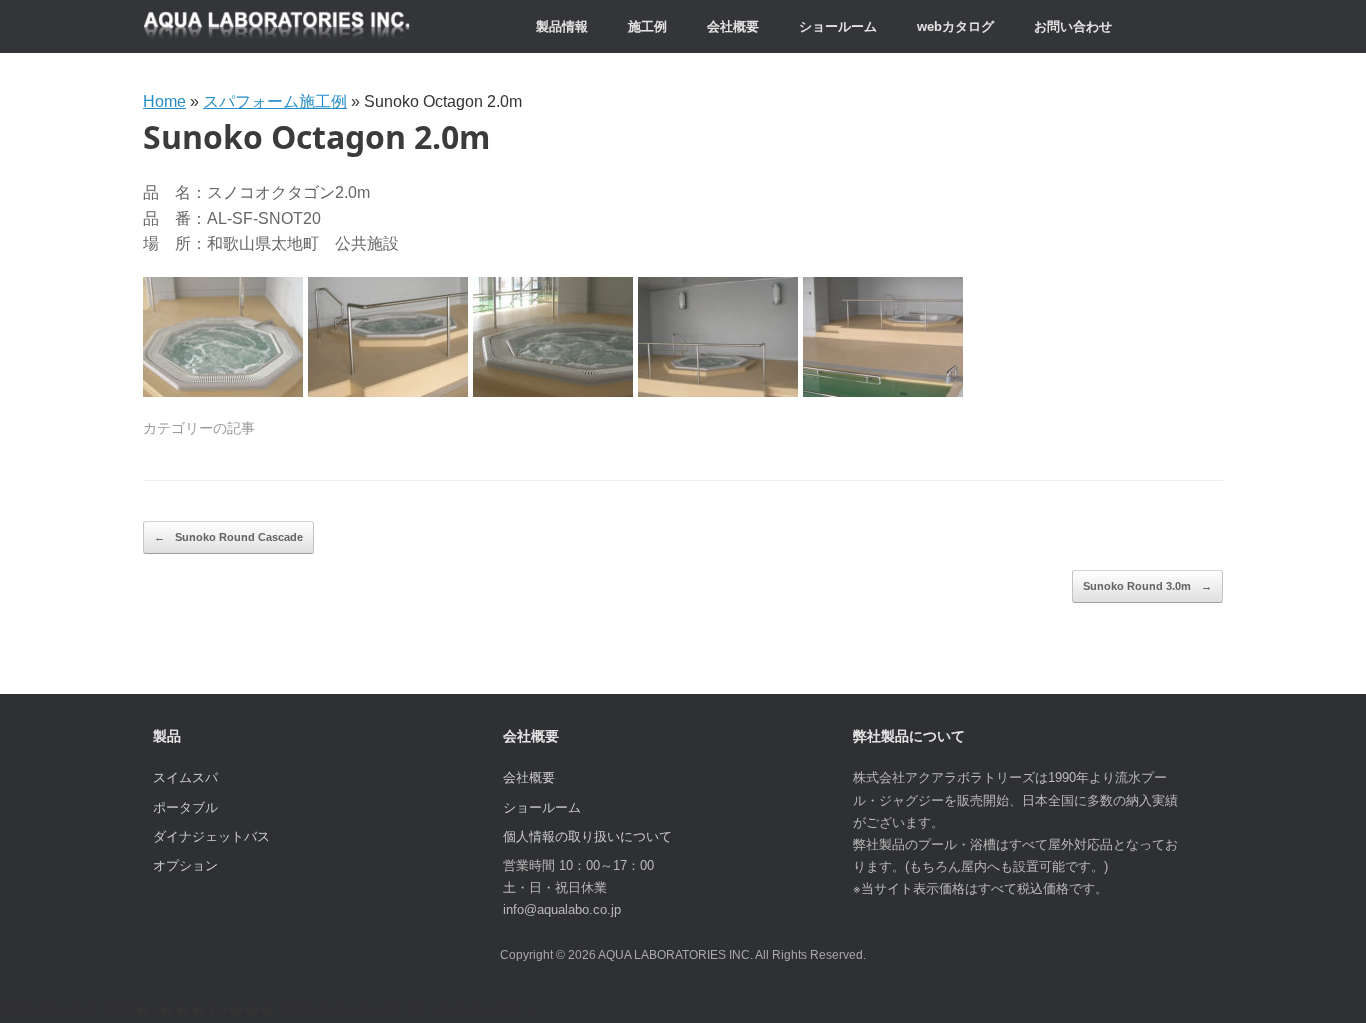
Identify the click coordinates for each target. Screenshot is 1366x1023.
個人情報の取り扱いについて (587, 836)
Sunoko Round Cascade (228, 537)
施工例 (647, 26)
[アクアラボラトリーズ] (277, 26)
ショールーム (838, 26)
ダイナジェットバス (211, 836)
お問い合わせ (1073, 26)
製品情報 (562, 26)
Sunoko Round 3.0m (1147, 586)
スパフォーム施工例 (275, 101)
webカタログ (955, 26)
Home (164, 101)
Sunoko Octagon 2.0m (316, 136)
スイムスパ (185, 777)
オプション (185, 865)
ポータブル (185, 807)
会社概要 (733, 26)
